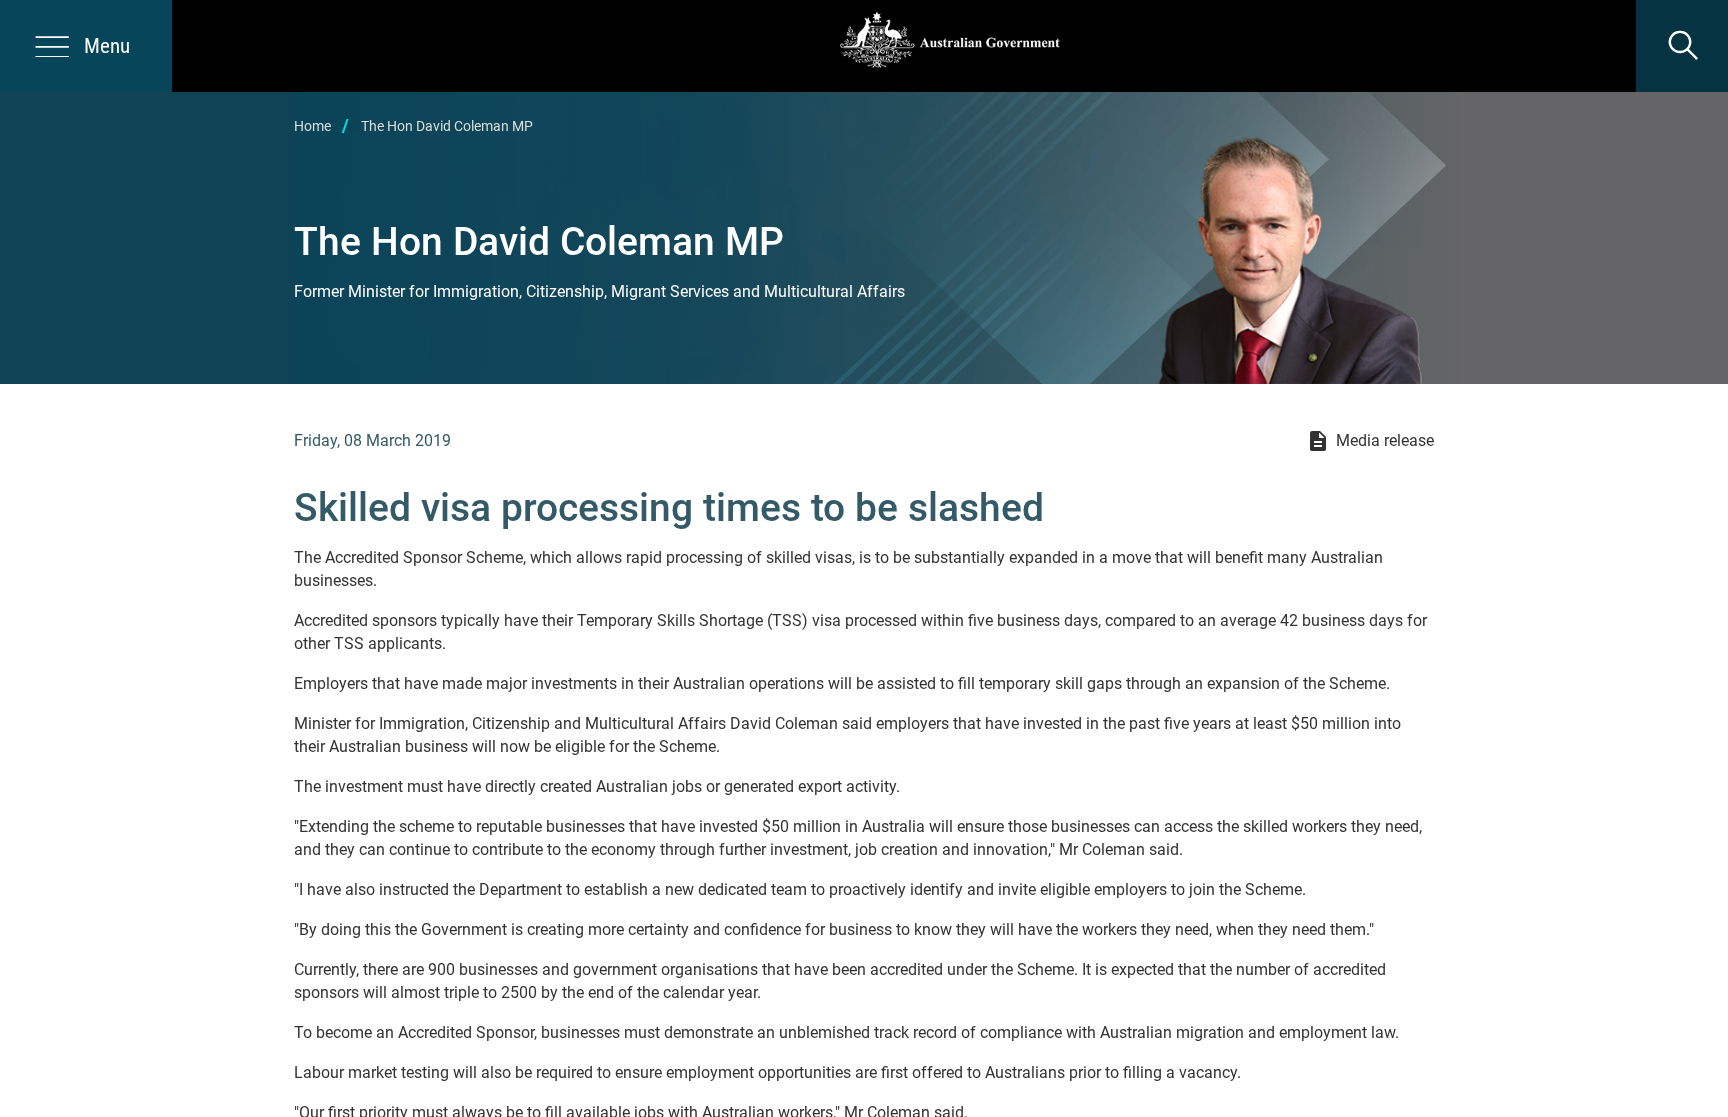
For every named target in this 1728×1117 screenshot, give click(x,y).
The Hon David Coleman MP (447, 126)
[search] (1682, 46)
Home (312, 126)
